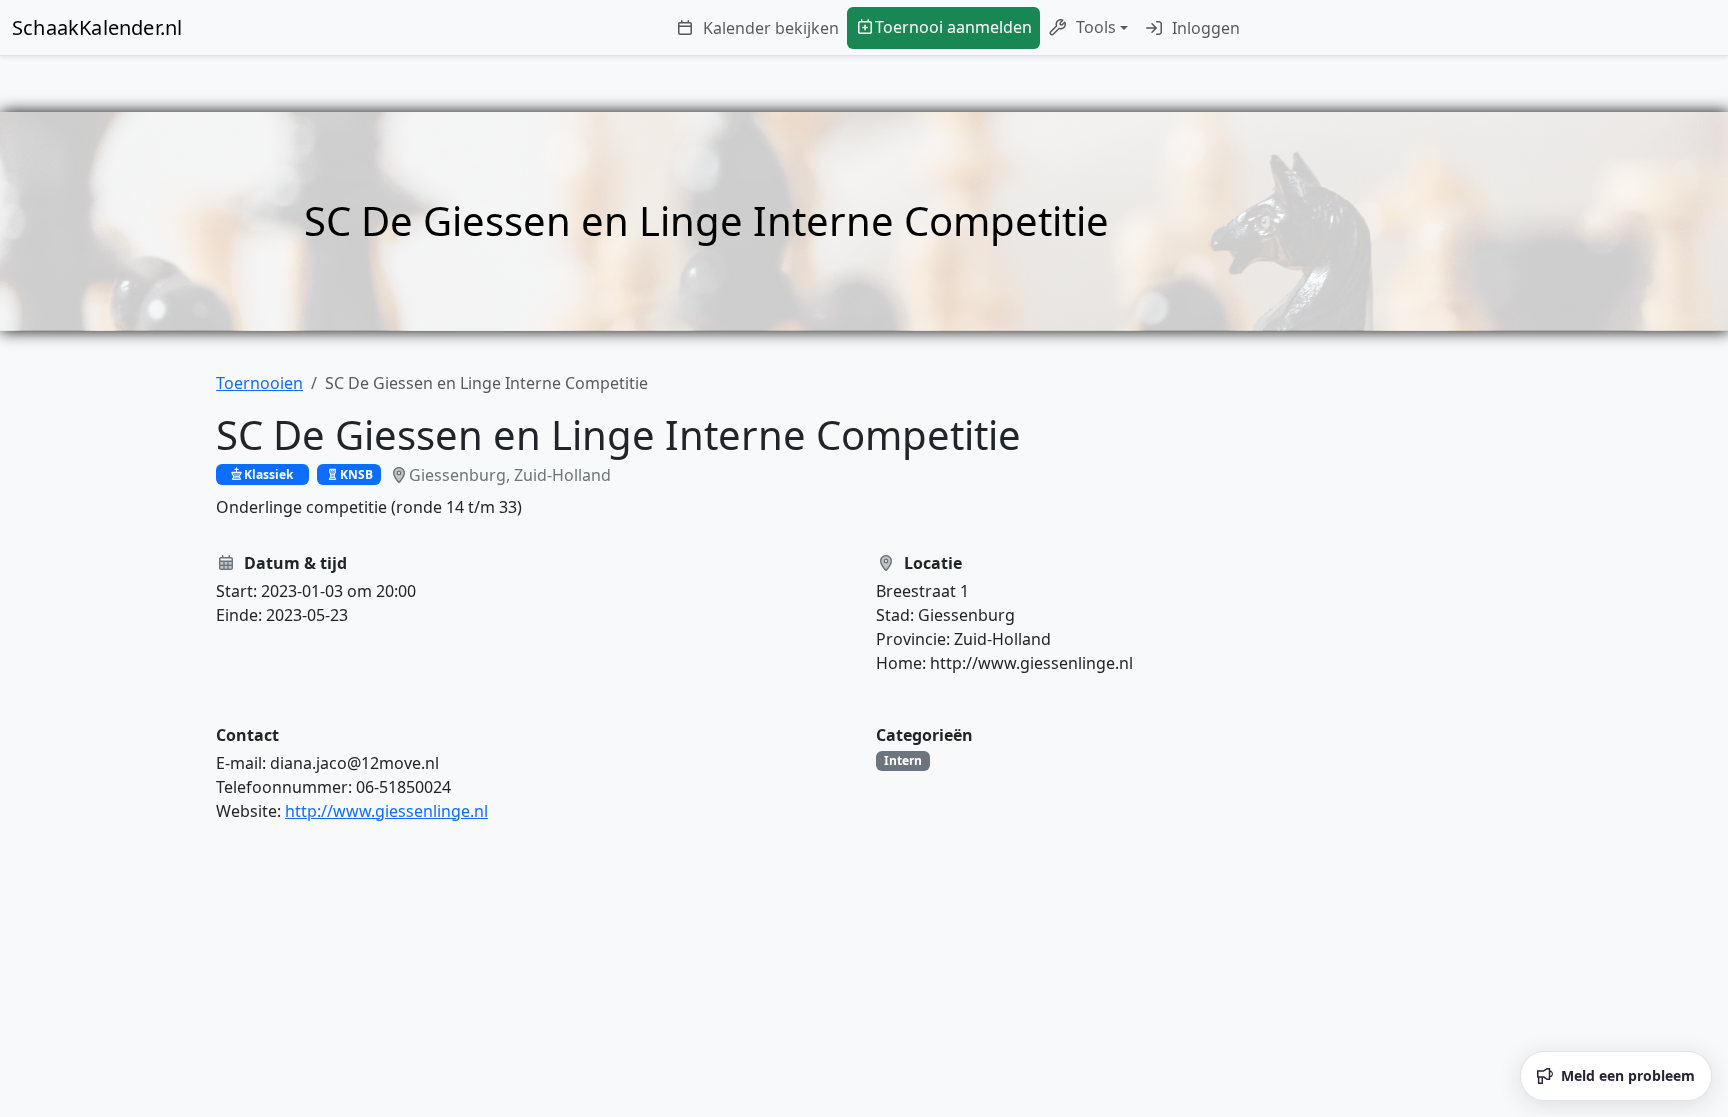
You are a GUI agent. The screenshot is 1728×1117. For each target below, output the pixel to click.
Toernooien (259, 383)
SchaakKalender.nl (97, 27)
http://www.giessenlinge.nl (386, 811)
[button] (1088, 28)
